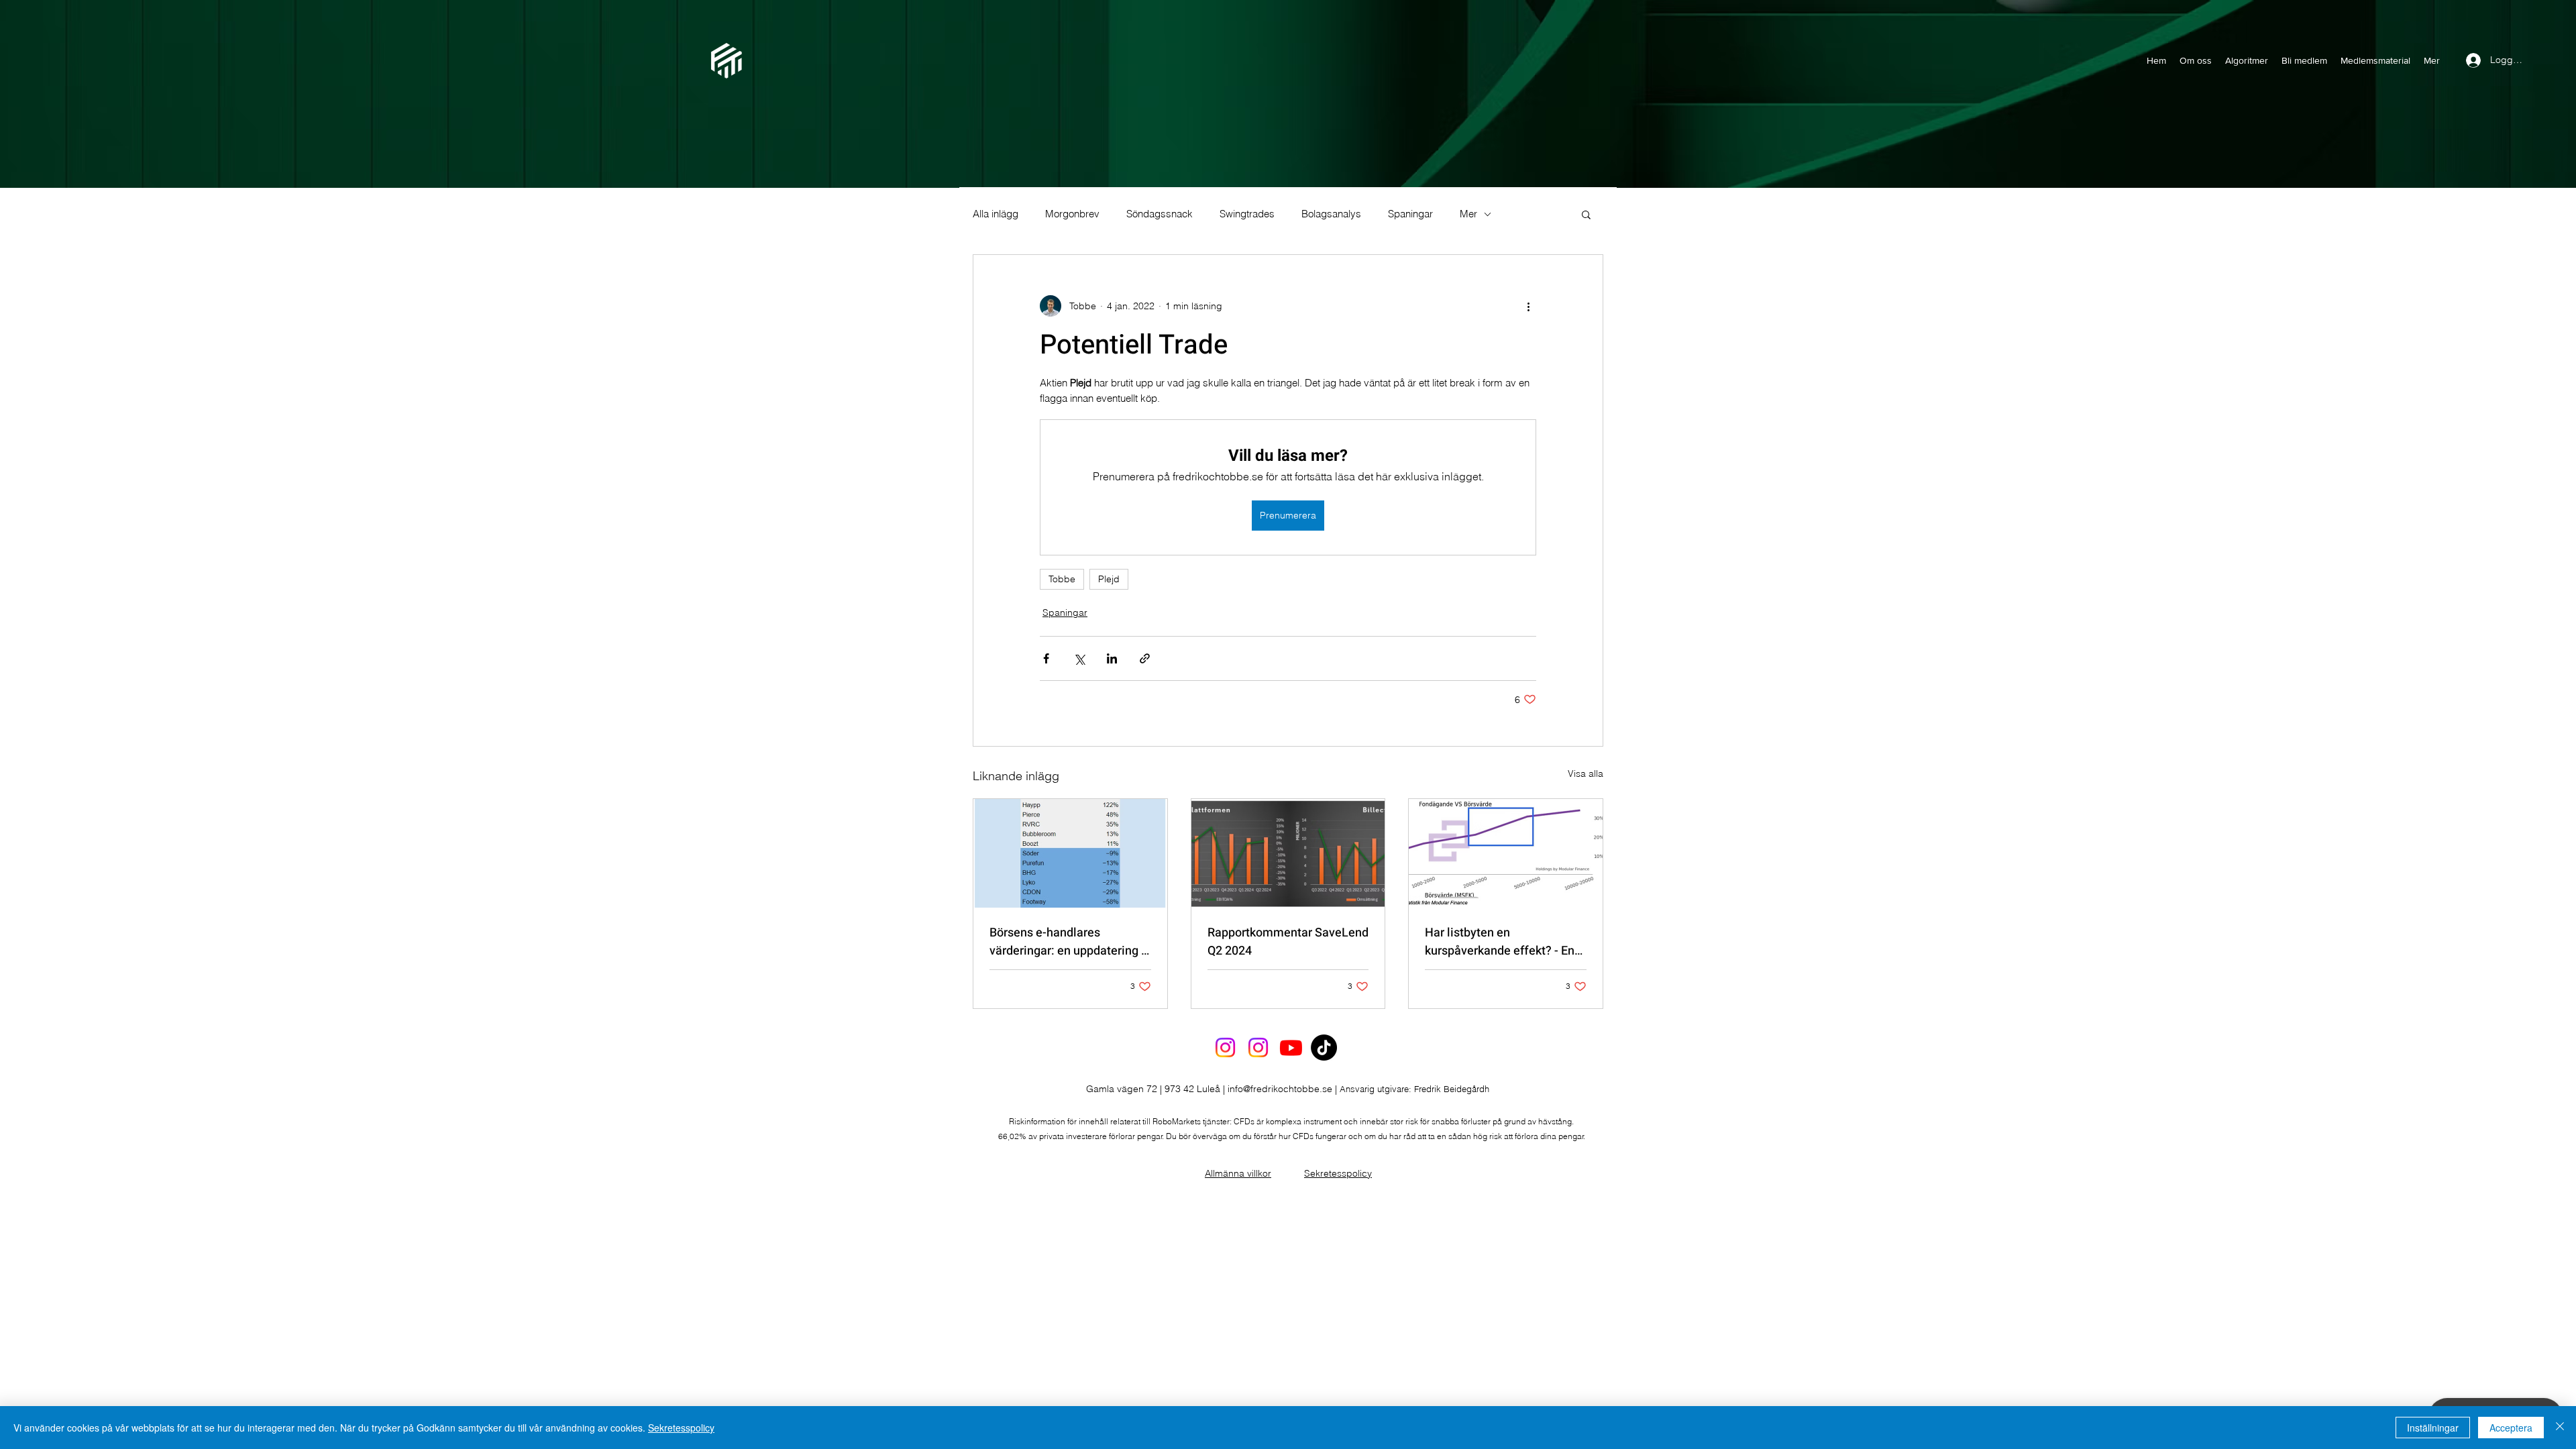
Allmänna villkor (1238, 1173)
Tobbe (1062, 579)
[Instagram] (1225, 1048)
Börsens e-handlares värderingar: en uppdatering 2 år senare (1069, 942)
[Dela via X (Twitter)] (1079, 658)
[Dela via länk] (1145, 658)
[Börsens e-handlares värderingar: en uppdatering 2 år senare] (1070, 853)
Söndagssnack (1160, 214)
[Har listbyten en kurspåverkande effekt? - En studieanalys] (1506, 853)
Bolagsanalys (1331, 214)
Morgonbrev (1072, 214)
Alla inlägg (996, 214)
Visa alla (1586, 773)
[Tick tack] (1324, 1048)
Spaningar (1410, 214)
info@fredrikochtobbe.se (1280, 1089)
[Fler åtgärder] (1528, 306)
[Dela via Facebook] (1046, 658)
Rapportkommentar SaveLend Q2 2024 (1288, 942)
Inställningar (2433, 1428)
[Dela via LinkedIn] (1112, 658)
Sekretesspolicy (1338, 1173)
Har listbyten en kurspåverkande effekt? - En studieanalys (1500, 942)
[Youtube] (1291, 1048)
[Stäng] (2560, 1428)
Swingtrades (1247, 214)
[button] (1586, 214)
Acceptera (2511, 1428)
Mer (1468, 214)
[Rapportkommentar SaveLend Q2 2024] (1288, 853)
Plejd (1109, 579)
